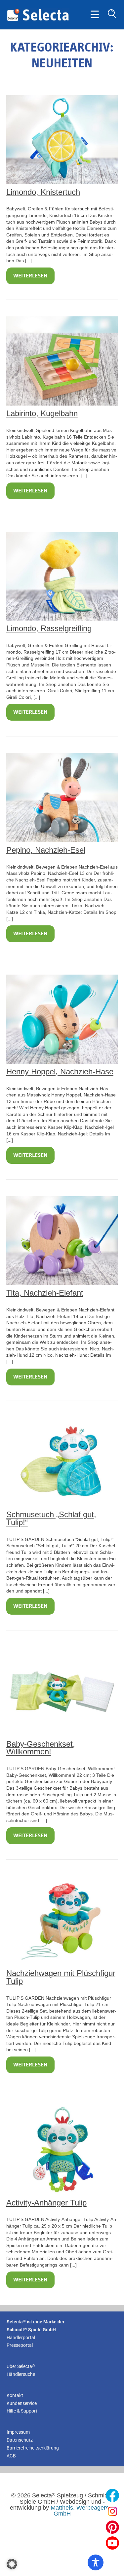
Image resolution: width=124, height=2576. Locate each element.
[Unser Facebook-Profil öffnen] (112, 2495)
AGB (11, 2456)
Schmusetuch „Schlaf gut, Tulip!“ (51, 1518)
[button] (12, 2564)
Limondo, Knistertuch (43, 192)
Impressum (18, 2432)
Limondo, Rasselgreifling (49, 628)
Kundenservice (22, 2403)
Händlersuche (21, 2374)
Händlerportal (21, 2338)
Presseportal (20, 2345)
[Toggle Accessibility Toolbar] (96, 2562)
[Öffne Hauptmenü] (95, 15)
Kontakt (15, 2395)
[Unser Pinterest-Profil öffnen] (112, 2527)
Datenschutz (20, 2440)
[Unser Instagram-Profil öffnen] (112, 2511)
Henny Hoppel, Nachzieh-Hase (60, 1072)
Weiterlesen (30, 276)
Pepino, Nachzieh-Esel (46, 850)
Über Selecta (21, 2366)
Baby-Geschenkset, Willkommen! (41, 1748)
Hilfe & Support (22, 2411)
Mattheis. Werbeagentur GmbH (82, 2511)
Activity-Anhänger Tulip (46, 2203)
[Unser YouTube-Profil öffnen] (112, 2543)
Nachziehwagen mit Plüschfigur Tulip (61, 1977)
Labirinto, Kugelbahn (42, 413)
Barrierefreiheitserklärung (33, 2448)
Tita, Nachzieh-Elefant (45, 1293)
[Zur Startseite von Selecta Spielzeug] (38, 20)
